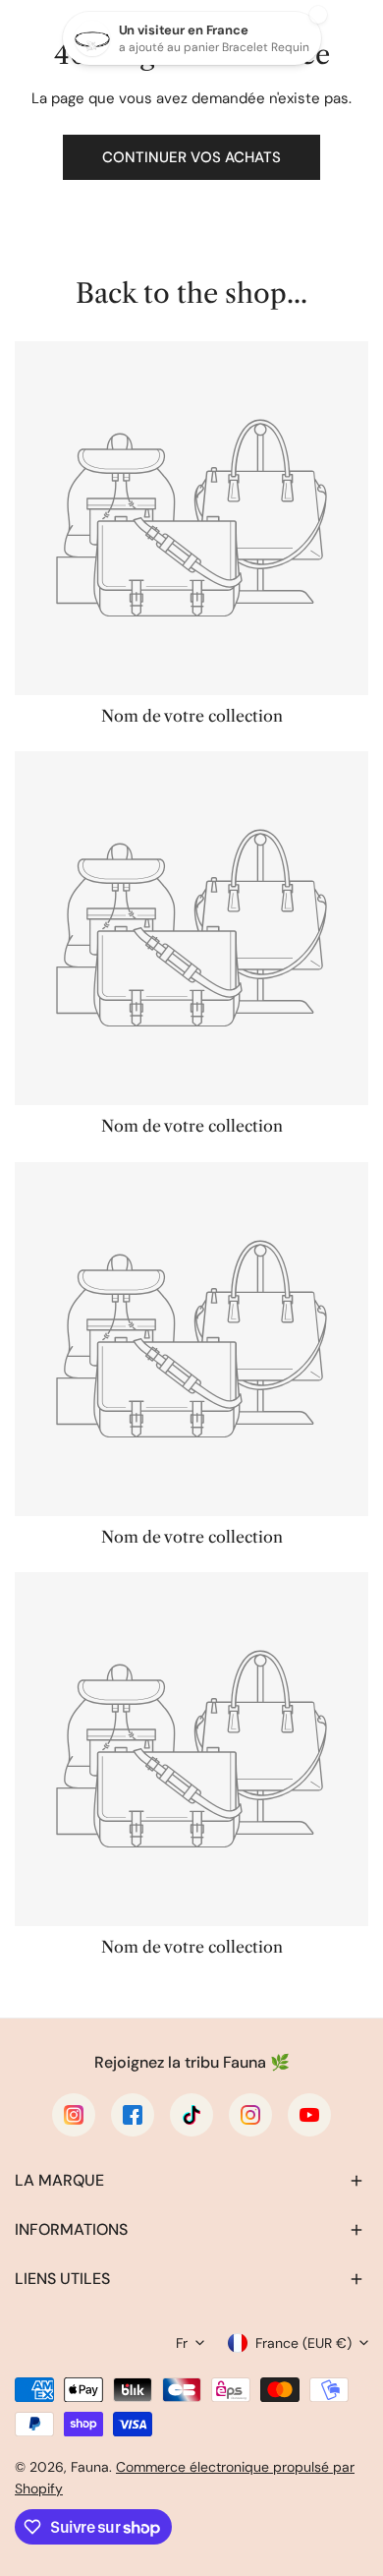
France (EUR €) (303, 2343)
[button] (191, 2181)
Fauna (90, 2467)
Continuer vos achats (191, 157)
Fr (182, 2343)
